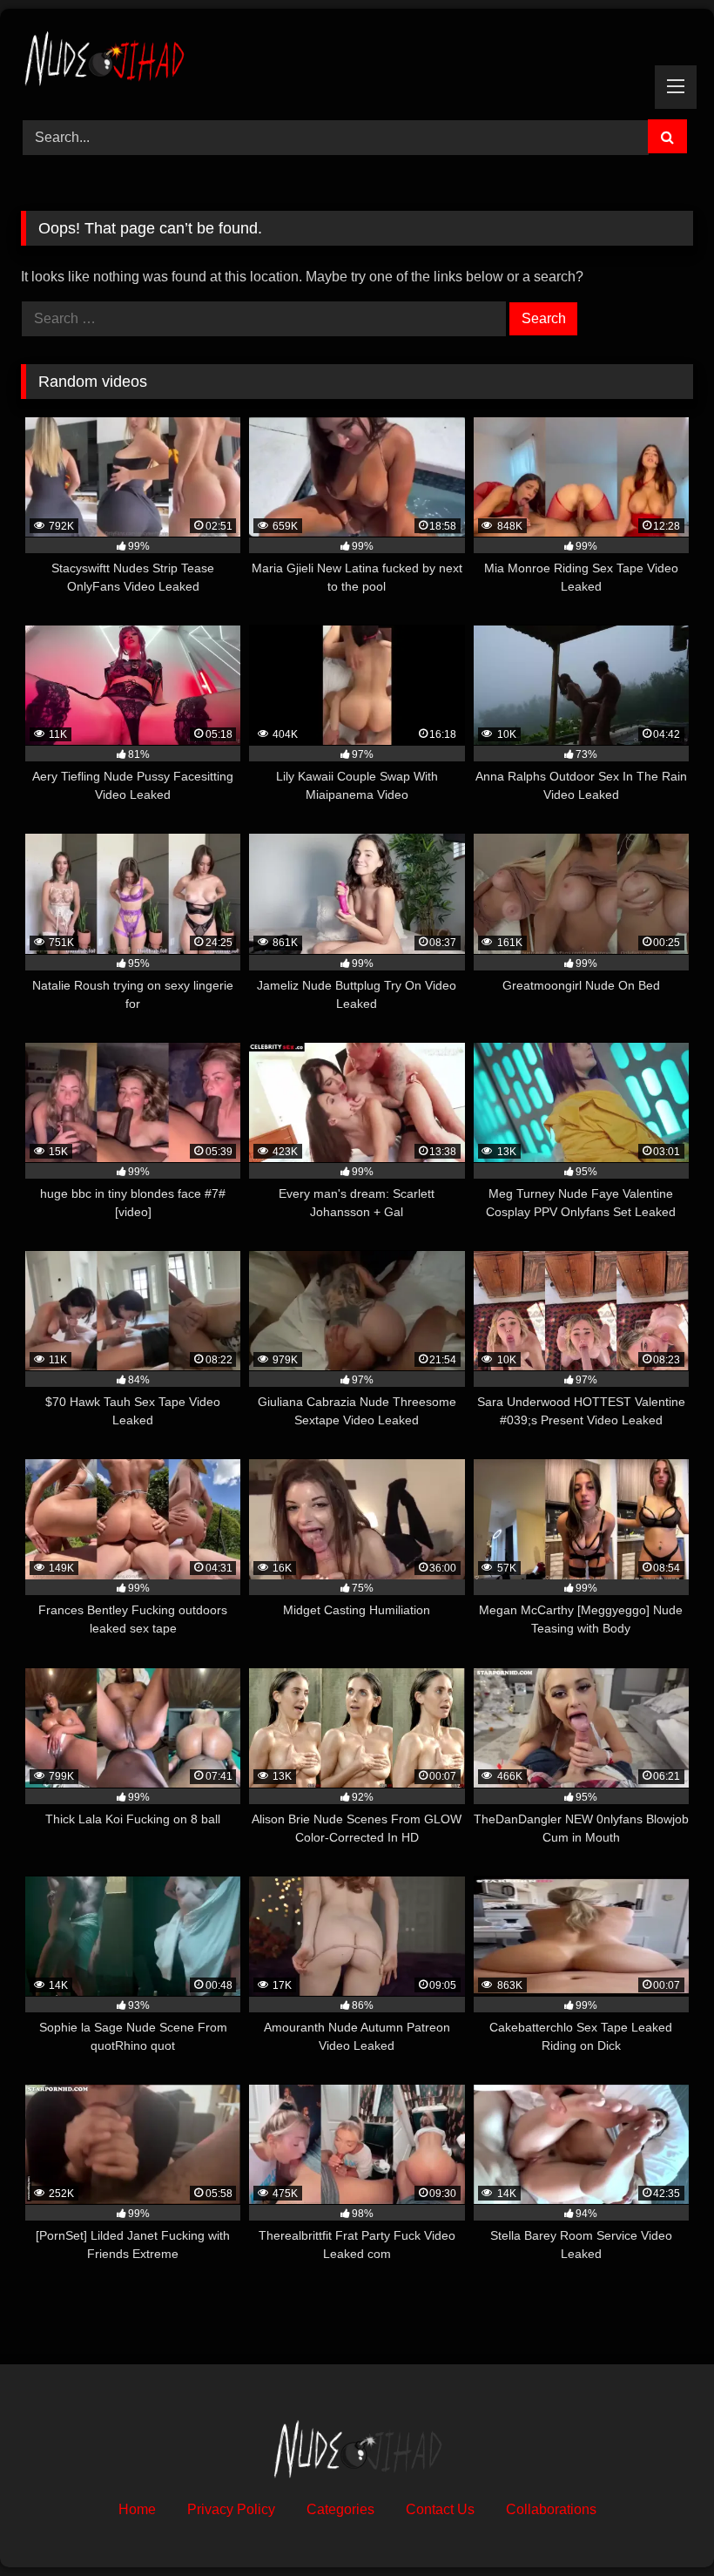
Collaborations (551, 2509)
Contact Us (440, 2509)
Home (137, 2509)
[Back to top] (660, 2524)
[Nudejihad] (357, 58)
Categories (340, 2509)
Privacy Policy (231, 2509)
